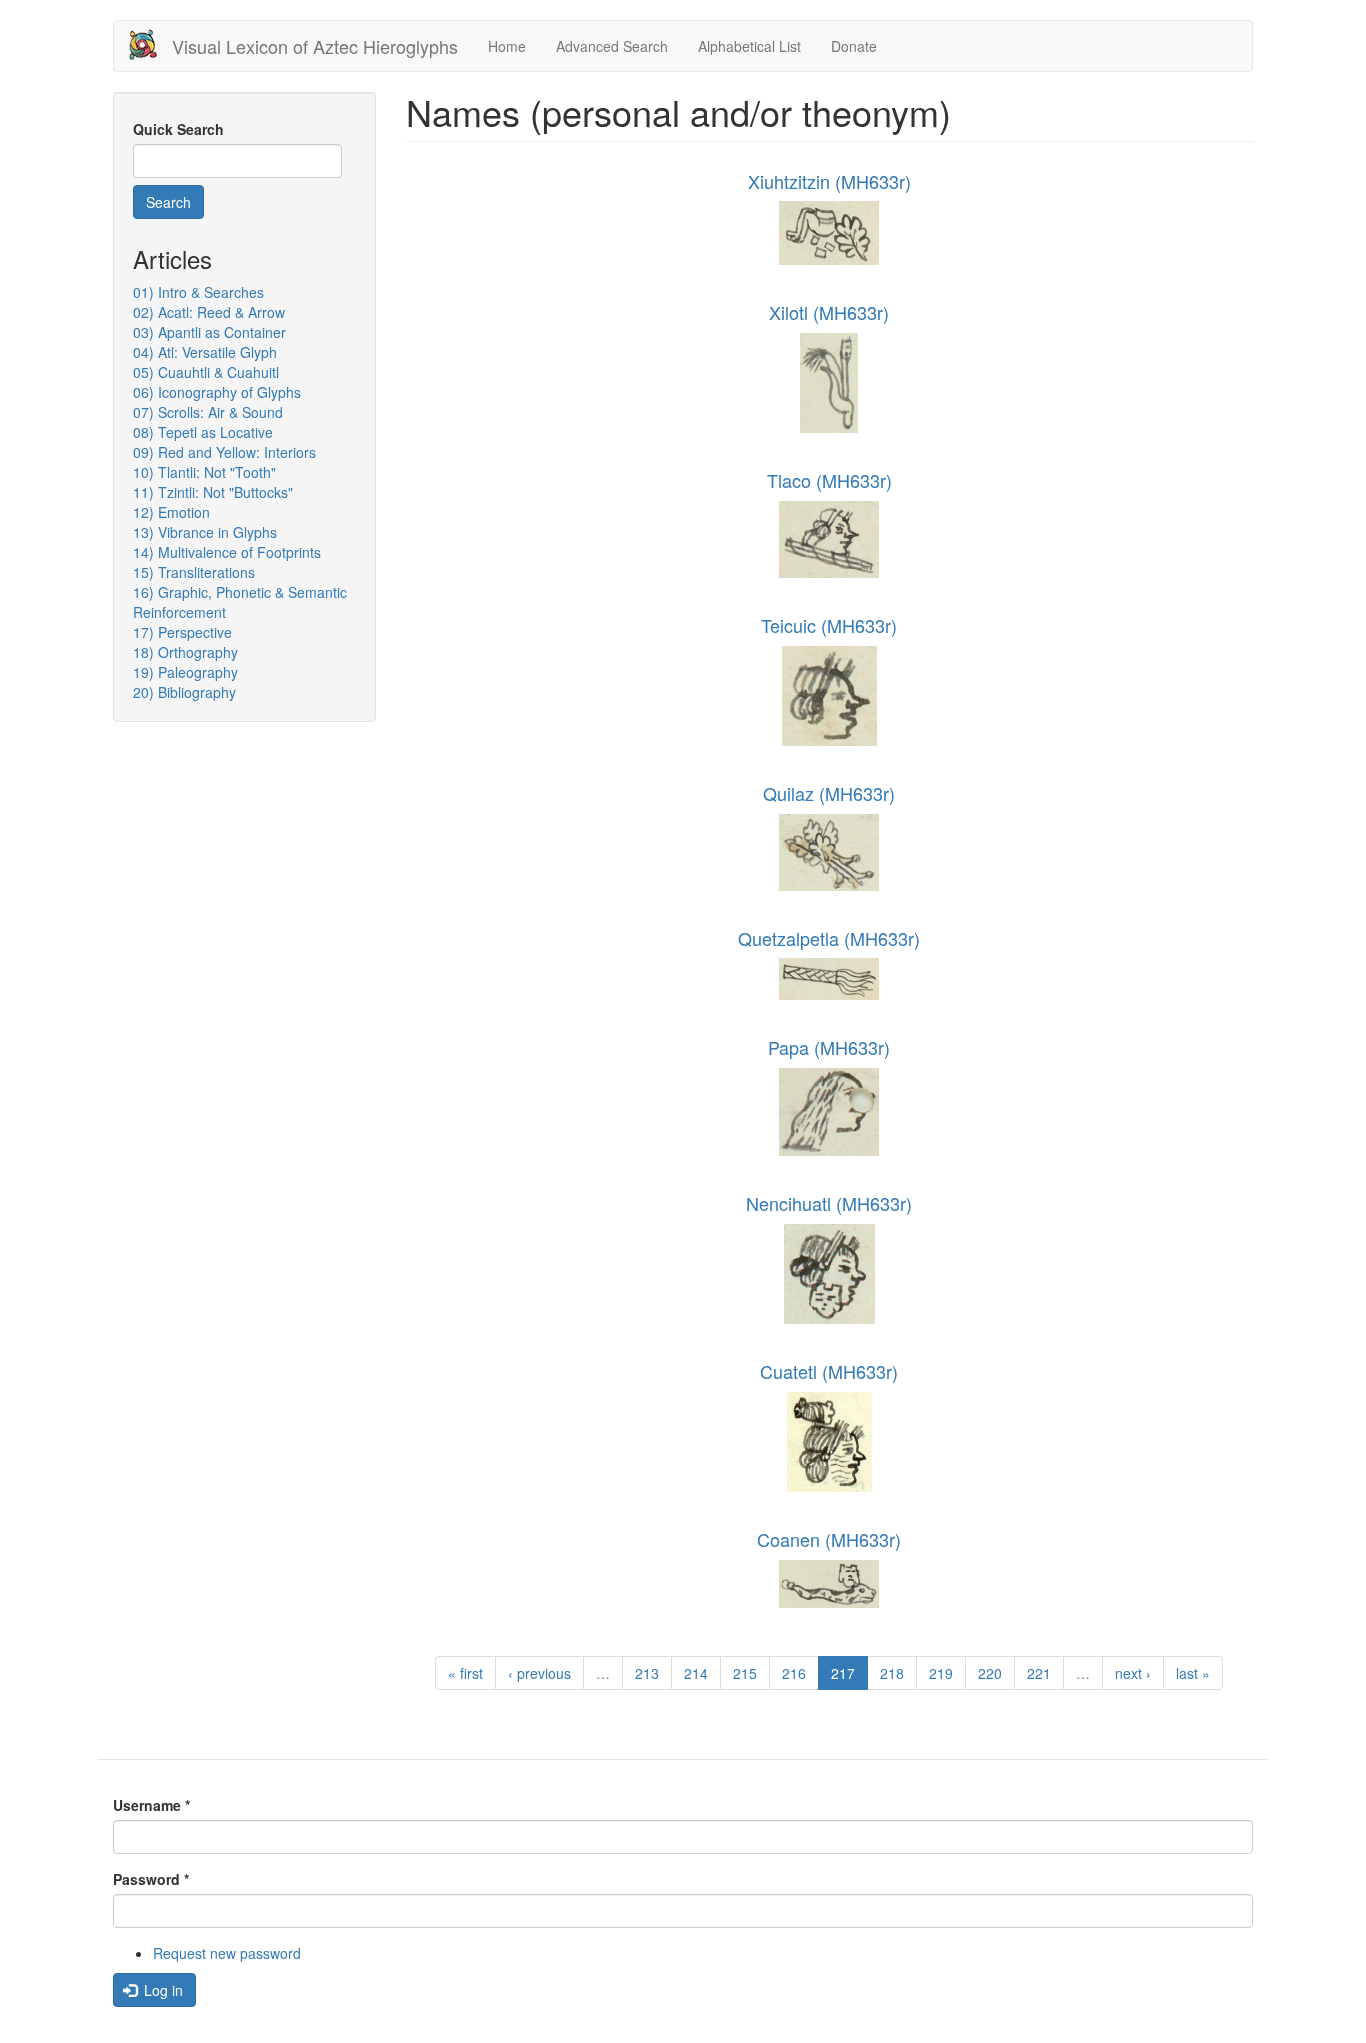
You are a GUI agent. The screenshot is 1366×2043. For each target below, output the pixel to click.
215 (745, 1673)
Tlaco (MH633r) (829, 480)
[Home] (150, 44)
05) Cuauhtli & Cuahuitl (206, 372)
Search (168, 202)
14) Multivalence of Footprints (227, 552)
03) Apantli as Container (209, 332)
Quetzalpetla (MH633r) (829, 938)
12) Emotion (171, 512)
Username (151, 1805)
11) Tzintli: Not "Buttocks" (213, 492)
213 (647, 1673)
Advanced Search (612, 46)
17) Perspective (182, 632)
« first (465, 1673)
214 (696, 1673)
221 (1039, 1673)
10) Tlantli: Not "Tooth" (204, 472)
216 (794, 1673)
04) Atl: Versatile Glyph (205, 352)
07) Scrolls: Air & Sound (208, 412)
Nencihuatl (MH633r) (829, 1203)
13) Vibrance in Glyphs (205, 532)
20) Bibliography (184, 692)
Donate (854, 46)
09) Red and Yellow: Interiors (224, 452)
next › (1133, 1673)
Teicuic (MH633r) (829, 625)
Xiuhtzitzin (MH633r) (829, 181)
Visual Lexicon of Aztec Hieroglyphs (315, 46)
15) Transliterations (194, 572)
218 (892, 1673)
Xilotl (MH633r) (829, 312)
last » (1193, 1673)
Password (151, 1879)
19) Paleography (185, 672)
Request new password (227, 1953)
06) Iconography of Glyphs (217, 392)
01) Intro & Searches (198, 292)
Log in (161, 1990)
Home (507, 46)
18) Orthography (185, 652)
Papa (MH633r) (829, 1047)
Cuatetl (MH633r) (829, 1371)
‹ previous (539, 1673)
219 (941, 1673)
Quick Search (178, 129)
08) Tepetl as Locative (203, 432)
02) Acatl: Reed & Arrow (209, 312)
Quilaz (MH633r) (829, 793)
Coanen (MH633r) (829, 1539)
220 (990, 1673)
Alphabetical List (749, 46)
